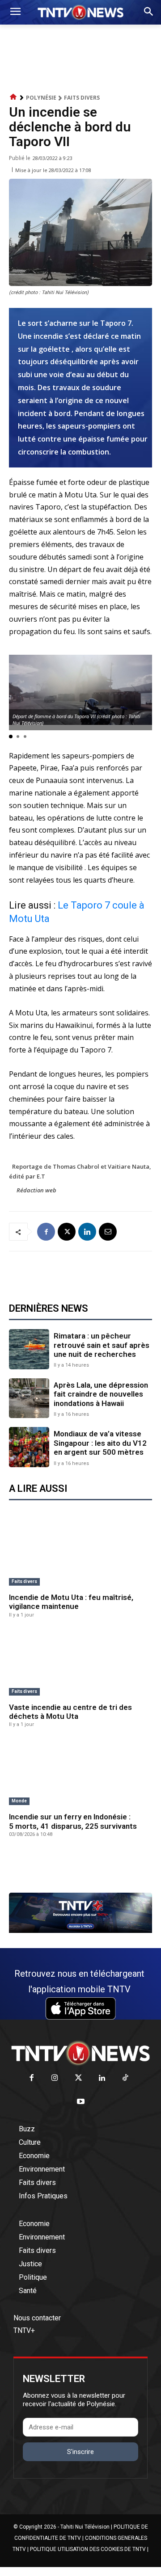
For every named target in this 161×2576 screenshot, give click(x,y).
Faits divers (82, 98)
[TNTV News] (80, 2053)
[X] (67, 1232)
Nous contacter (37, 2318)
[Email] (108, 1232)
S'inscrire (80, 2452)
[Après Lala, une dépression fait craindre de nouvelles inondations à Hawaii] (29, 1398)
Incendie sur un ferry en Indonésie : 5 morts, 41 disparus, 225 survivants (73, 1821)
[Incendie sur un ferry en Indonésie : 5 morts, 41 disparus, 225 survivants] (80, 1773)
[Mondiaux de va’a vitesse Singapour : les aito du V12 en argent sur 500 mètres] (29, 1447)
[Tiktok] (125, 2078)
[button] (11, 737)
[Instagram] (55, 2078)
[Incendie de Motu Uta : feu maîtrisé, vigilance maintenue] (80, 1554)
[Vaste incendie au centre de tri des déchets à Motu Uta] (80, 1664)
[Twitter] (78, 2078)
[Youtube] (81, 2102)
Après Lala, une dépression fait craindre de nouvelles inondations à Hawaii (101, 1394)
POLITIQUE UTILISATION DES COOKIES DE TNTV (88, 2549)
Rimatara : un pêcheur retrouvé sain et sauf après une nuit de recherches (102, 1345)
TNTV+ (24, 2330)
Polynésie (41, 98)
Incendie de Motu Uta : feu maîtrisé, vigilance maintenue (71, 1602)
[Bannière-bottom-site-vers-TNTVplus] (80, 1931)
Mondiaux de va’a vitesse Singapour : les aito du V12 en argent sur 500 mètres (100, 1443)
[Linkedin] (87, 1232)
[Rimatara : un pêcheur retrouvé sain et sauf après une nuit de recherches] (29, 1349)
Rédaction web (36, 1190)
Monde (19, 1801)
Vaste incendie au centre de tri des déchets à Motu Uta (70, 1712)
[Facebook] (46, 1232)
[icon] (13, 97)
